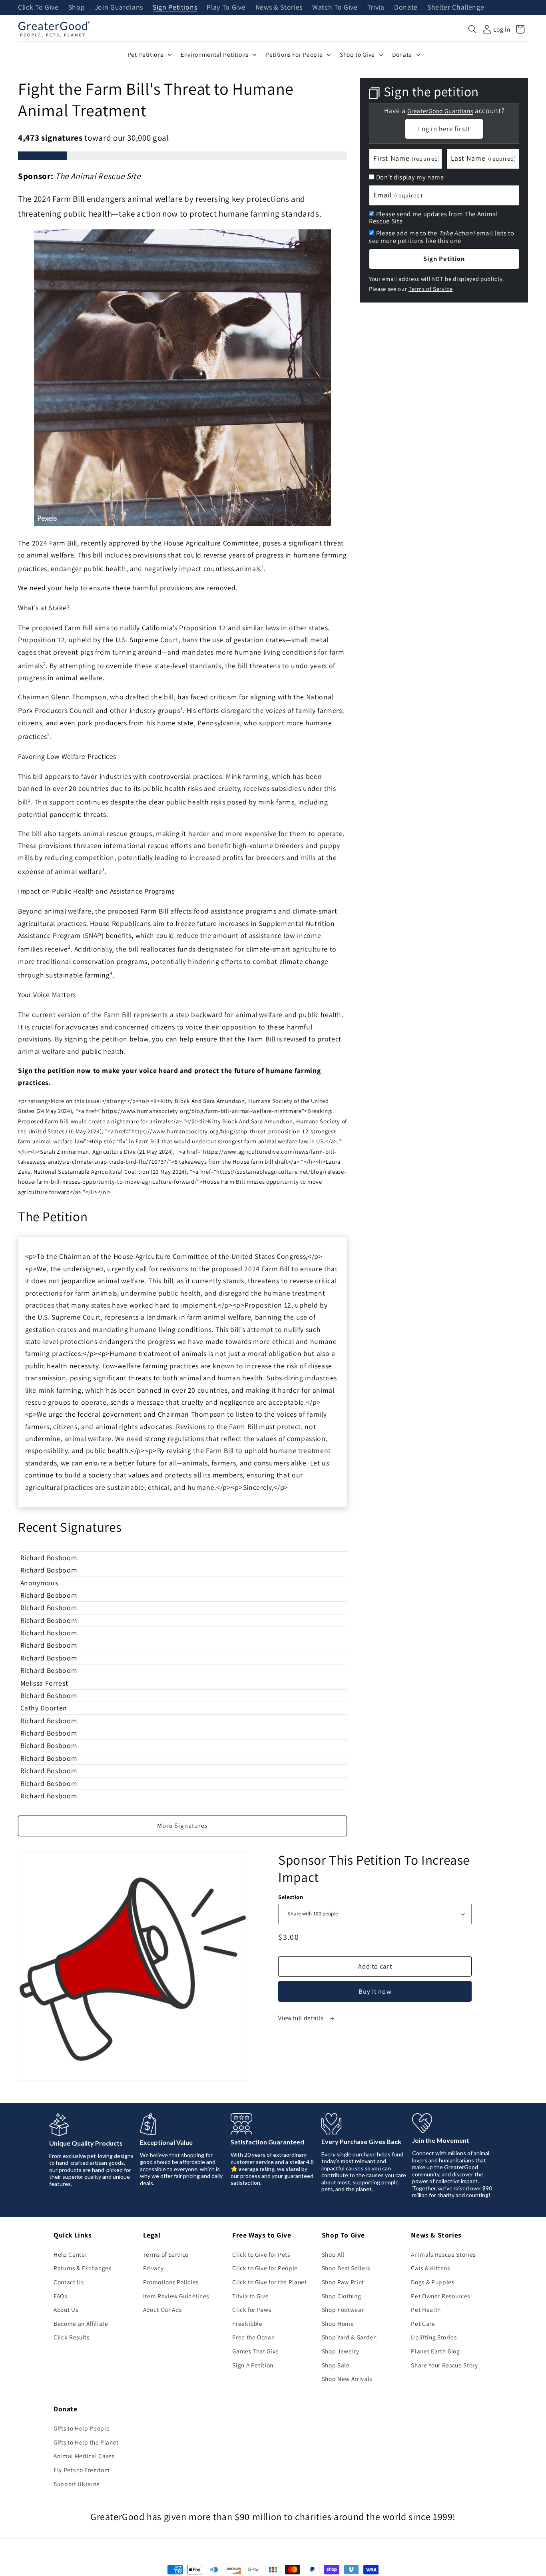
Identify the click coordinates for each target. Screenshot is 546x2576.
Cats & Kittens (430, 2268)
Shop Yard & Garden (349, 2337)
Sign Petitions (175, 8)
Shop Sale (336, 2365)
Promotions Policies (171, 2282)
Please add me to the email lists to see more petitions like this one (441, 237)
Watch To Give (335, 8)
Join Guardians (119, 8)
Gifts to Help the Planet (86, 2442)
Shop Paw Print (343, 2282)
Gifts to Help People (82, 2428)
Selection (291, 1897)
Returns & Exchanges (83, 2268)
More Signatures (183, 1825)
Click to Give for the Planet (269, 2282)
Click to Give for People (265, 2268)
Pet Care (423, 2323)
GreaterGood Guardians (440, 111)
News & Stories (279, 8)
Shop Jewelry (341, 2351)
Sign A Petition (253, 2365)
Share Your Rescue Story (444, 2365)
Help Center (70, 2254)
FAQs (60, 2296)
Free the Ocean (253, 2337)
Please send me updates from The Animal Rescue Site (433, 218)
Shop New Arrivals (347, 2379)
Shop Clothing (342, 2296)
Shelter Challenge (456, 8)
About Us (66, 2309)
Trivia (376, 8)
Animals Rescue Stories (443, 2254)
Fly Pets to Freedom (82, 2470)
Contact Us (69, 2282)
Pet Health (426, 2309)
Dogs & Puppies (432, 2282)
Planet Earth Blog (435, 2351)
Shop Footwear (343, 2309)
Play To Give (226, 8)
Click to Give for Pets (261, 2254)
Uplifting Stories (434, 2337)
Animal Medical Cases (84, 2456)
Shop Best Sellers (346, 2268)
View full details (301, 2018)
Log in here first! (444, 129)
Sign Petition (444, 259)
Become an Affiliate (81, 2323)
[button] (472, 29)
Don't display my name (410, 177)
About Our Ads (163, 2309)
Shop (77, 8)
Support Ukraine (77, 2484)
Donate (406, 8)
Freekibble (247, 2323)
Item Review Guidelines (176, 2296)
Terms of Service (431, 289)
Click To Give (38, 8)
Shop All (333, 2254)
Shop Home (338, 2323)
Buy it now (375, 1991)
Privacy (153, 2268)
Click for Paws (252, 2309)
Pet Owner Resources (440, 2296)
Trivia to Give (250, 2296)
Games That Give (256, 2351)
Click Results (72, 2337)
